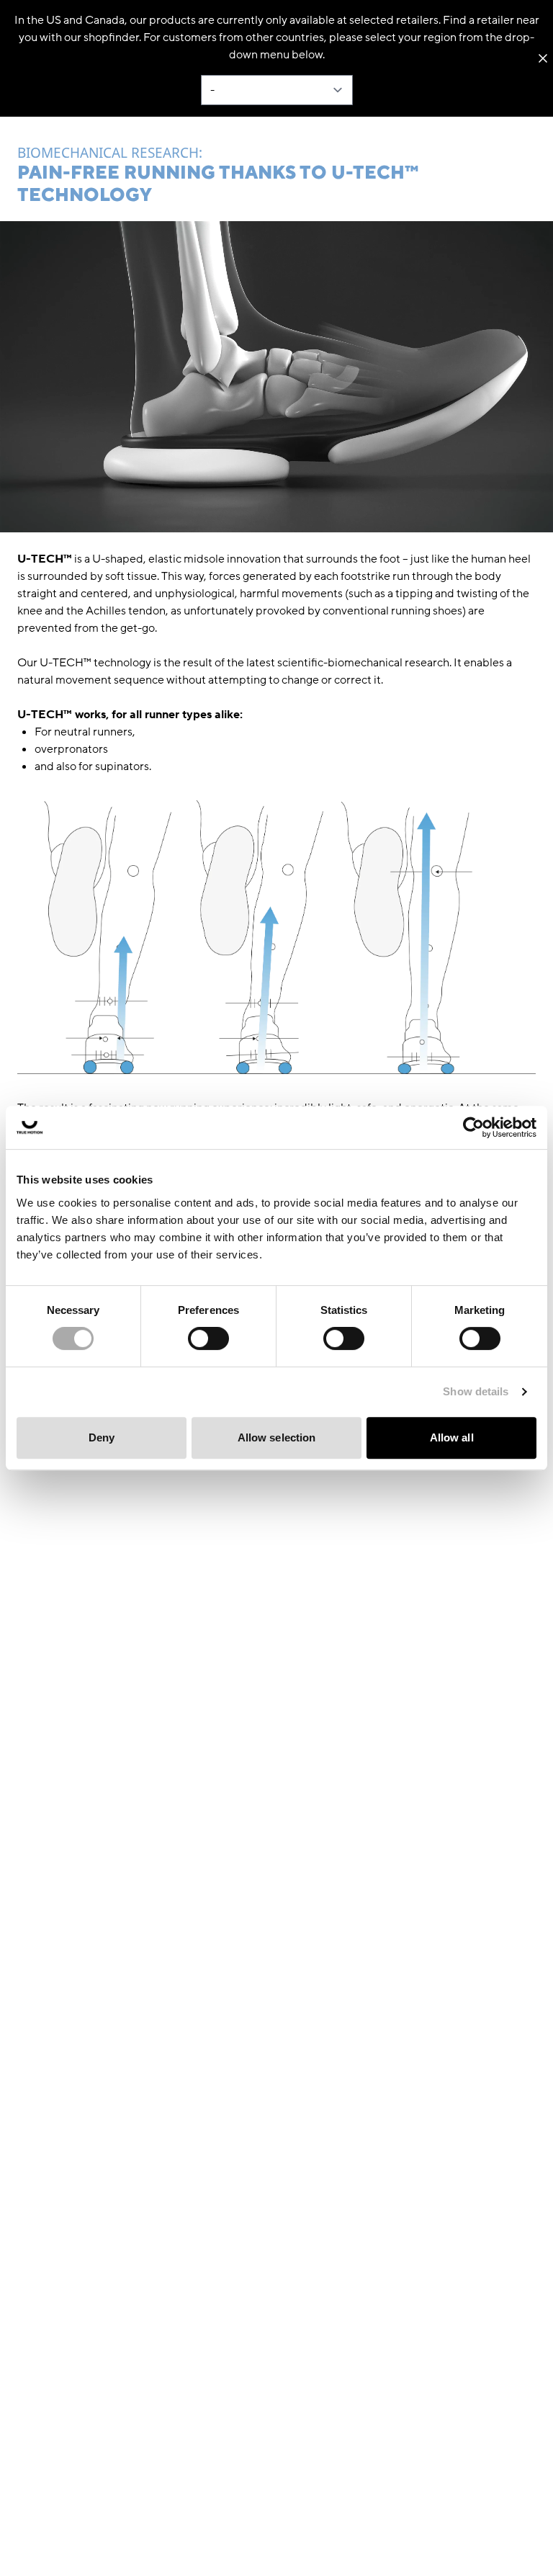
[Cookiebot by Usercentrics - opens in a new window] (473, 1127)
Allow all (452, 1437)
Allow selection (277, 1437)
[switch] (208, 1338)
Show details (476, 1391)
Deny (102, 1437)
